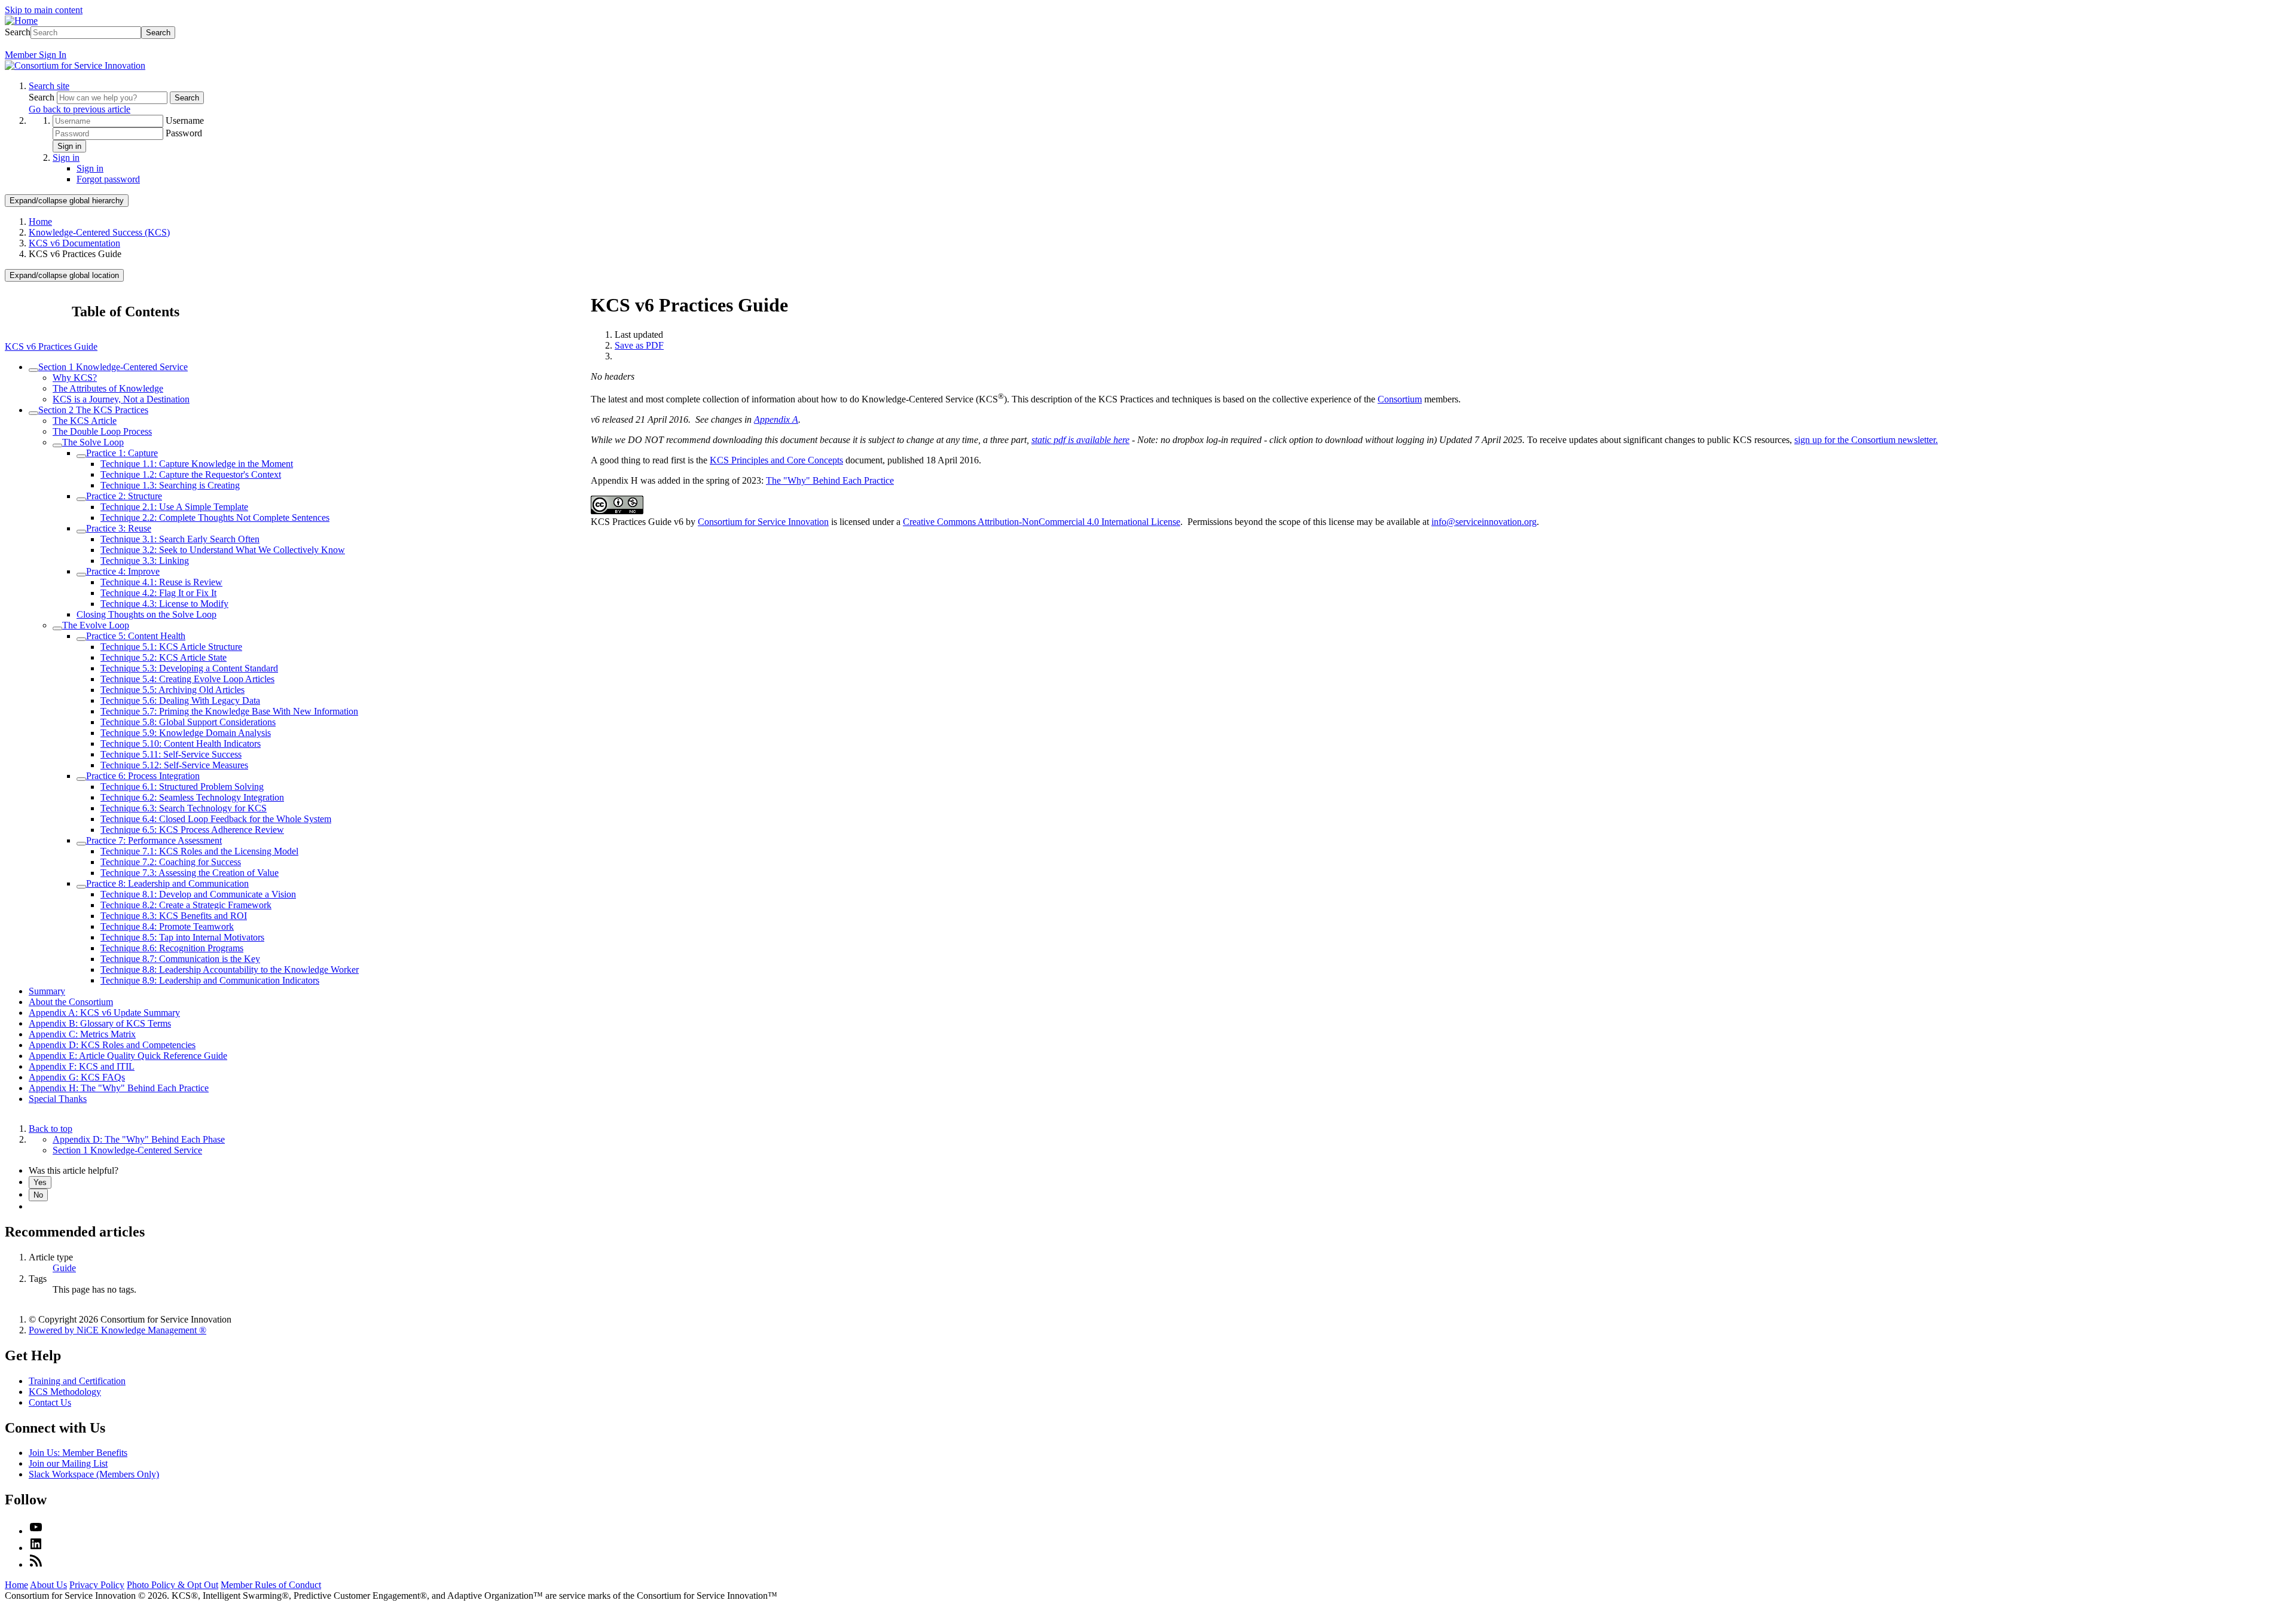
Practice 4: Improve (123, 571)
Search (18, 32)
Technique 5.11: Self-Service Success (171, 754)
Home (40, 222)
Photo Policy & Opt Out (172, 1585)
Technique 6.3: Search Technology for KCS (184, 808)
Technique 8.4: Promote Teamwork (167, 926)
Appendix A (776, 419)
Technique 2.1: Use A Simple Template (174, 507)
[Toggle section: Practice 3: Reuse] (81, 532)
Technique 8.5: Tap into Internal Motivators (182, 937)
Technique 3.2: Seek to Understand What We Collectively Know (223, 550)
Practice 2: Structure (124, 496)
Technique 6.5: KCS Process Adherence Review (192, 830)
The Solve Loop (93, 442)
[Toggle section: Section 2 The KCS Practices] (33, 413)
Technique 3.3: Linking (145, 561)
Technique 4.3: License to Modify (164, 604)
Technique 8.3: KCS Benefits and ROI (174, 916)
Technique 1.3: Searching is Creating (170, 485)
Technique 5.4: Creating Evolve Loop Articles (187, 679)
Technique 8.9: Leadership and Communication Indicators (210, 980)
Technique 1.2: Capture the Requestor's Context (191, 474)
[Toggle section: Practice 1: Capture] (81, 456)
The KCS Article (85, 421)
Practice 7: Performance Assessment (154, 840)
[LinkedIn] (36, 1548)
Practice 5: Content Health (136, 636)
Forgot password (108, 179)
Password (184, 133)
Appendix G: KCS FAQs (77, 1077)
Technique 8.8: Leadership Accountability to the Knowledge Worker (230, 970)
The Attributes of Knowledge (108, 388)
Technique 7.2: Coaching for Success (171, 862)
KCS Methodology (65, 1392)
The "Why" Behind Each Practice (830, 480)
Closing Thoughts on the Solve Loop (146, 614)
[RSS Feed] (36, 1564)
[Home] (21, 21)
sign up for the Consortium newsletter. (1866, 440)
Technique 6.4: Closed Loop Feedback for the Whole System (216, 819)
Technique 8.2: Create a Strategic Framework (186, 905)
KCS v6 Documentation (74, 243)
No (38, 1195)
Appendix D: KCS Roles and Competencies (112, 1045)
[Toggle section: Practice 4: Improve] (81, 575)
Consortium (1400, 399)
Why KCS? (75, 378)
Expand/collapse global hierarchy (67, 201)
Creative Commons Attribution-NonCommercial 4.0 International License (1042, 522)
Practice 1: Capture (122, 453)
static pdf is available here (1080, 440)
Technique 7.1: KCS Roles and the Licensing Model (199, 851)
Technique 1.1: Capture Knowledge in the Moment (197, 464)
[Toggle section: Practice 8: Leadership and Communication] (81, 887)
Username (185, 120)
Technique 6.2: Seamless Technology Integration (192, 797)
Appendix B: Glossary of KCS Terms (100, 1023)
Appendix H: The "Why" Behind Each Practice (119, 1088)
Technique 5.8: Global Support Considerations (188, 722)
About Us (48, 1585)
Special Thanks (58, 1099)
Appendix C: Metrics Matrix (82, 1034)
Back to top (51, 1129)
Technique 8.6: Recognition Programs (172, 948)
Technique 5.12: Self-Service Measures (174, 765)
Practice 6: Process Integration (143, 776)
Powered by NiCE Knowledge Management (117, 1330)
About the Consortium (71, 1002)
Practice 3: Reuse (119, 528)
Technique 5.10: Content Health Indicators (181, 744)
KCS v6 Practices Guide (51, 346)
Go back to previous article (80, 109)
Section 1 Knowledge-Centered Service (113, 367)
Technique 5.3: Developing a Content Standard (189, 668)
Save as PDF (639, 345)
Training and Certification (77, 1381)
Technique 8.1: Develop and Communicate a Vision (198, 894)
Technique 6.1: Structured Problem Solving (182, 787)
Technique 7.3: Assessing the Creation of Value (190, 873)
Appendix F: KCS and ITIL (82, 1066)
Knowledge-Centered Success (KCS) (99, 232)
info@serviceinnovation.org (1484, 522)
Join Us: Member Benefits (78, 1453)
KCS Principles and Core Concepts (776, 460)
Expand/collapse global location (64, 275)
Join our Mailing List (68, 1463)
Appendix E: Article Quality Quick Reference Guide (128, 1056)
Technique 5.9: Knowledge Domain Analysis (186, 733)
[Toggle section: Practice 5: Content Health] (81, 639)
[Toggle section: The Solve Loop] (57, 445)
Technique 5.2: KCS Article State (164, 657)
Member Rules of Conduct (271, 1585)
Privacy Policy (97, 1585)
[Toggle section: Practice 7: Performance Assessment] (81, 844)
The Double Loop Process (102, 431)
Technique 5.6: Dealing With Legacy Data (180, 700)
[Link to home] (75, 65)
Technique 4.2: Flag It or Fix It (158, 593)
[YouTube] (36, 1531)
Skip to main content (44, 10)
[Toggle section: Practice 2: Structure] (81, 499)
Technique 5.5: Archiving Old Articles (172, 690)
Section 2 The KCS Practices (93, 410)
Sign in (69, 146)
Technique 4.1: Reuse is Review (161, 582)
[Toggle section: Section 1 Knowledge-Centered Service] (33, 370)
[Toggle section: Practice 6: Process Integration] (81, 779)
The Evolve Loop (96, 625)
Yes (40, 1182)
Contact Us (50, 1402)
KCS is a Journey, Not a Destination (121, 399)
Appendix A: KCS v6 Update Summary (104, 1013)
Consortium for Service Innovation (763, 522)
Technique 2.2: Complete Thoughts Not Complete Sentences (215, 517)
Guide (64, 1268)
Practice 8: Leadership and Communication (167, 883)
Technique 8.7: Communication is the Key (180, 959)
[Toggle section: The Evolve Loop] (57, 628)
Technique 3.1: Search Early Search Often (180, 539)
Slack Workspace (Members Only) (94, 1474)
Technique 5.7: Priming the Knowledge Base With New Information (229, 711)
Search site (49, 86)
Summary (47, 991)
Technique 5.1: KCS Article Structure (171, 647)
